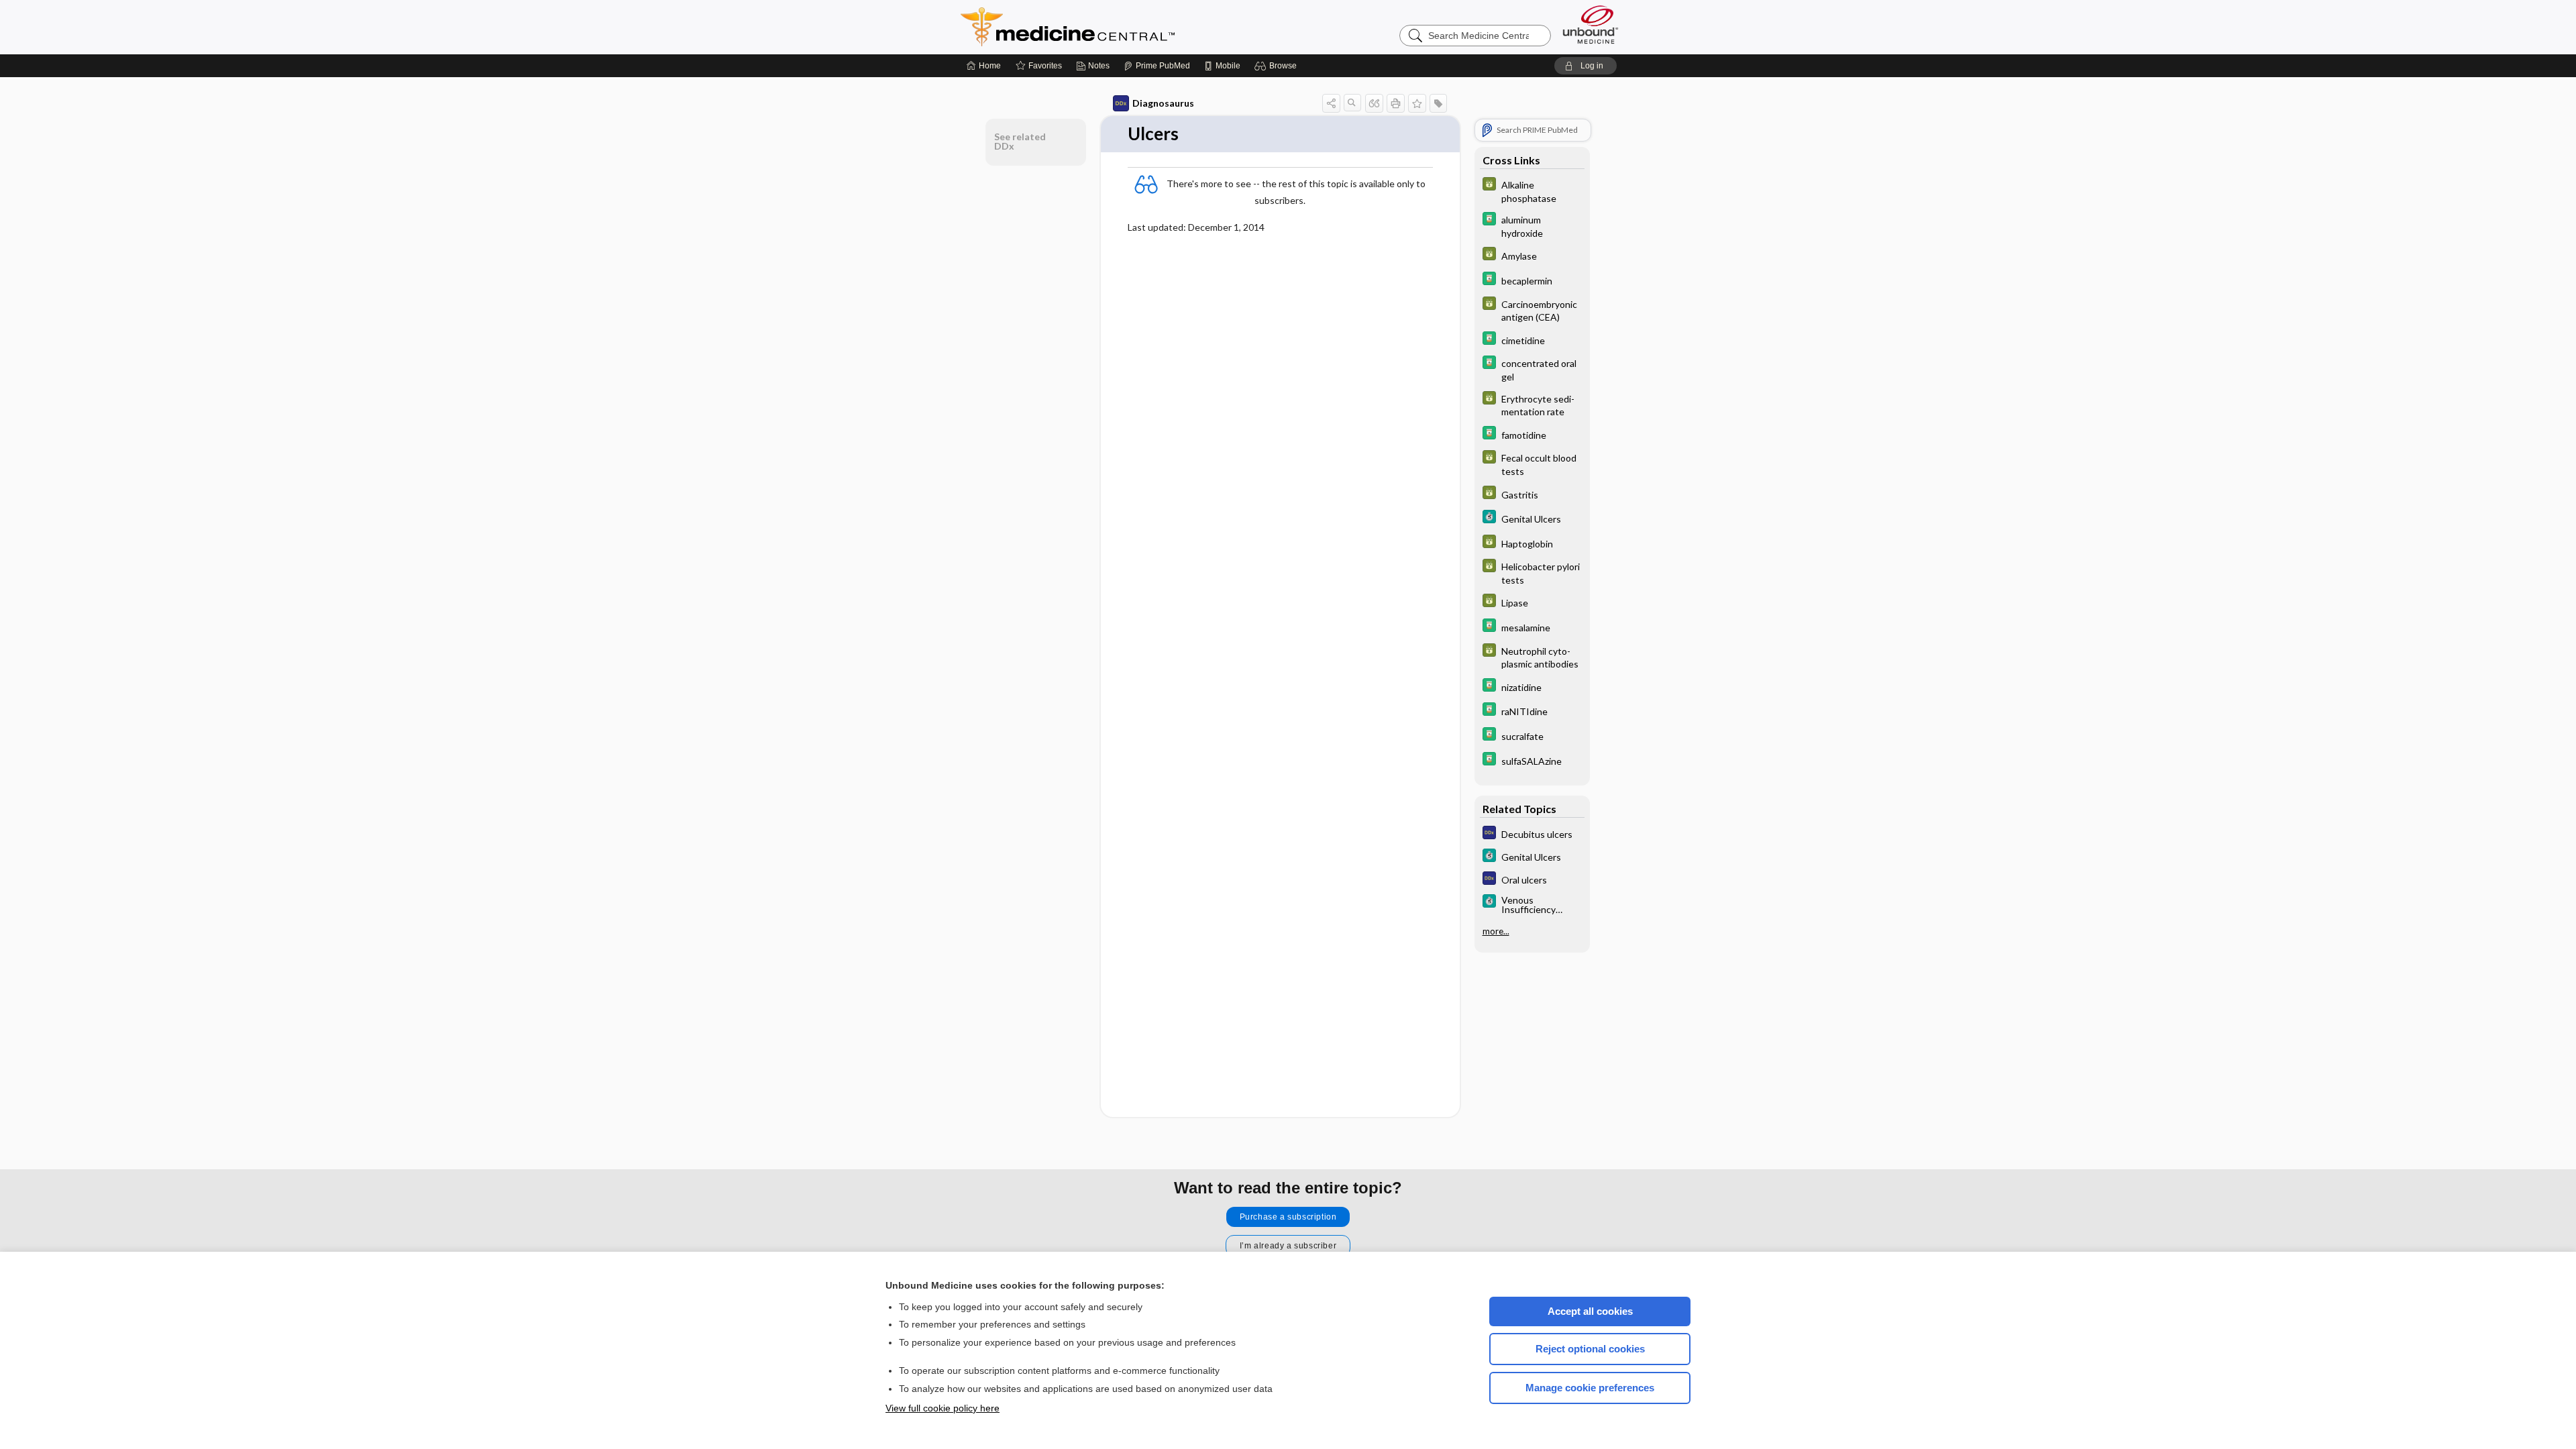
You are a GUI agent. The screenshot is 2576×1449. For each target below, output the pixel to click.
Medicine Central (1127, 27)
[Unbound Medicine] (1591, 24)
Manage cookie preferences (1590, 1388)
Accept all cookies (1590, 1311)
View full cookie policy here (943, 1408)
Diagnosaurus (1163, 103)
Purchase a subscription (1288, 1217)
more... (1496, 931)
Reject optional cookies (1590, 1349)
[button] (1278, 66)
